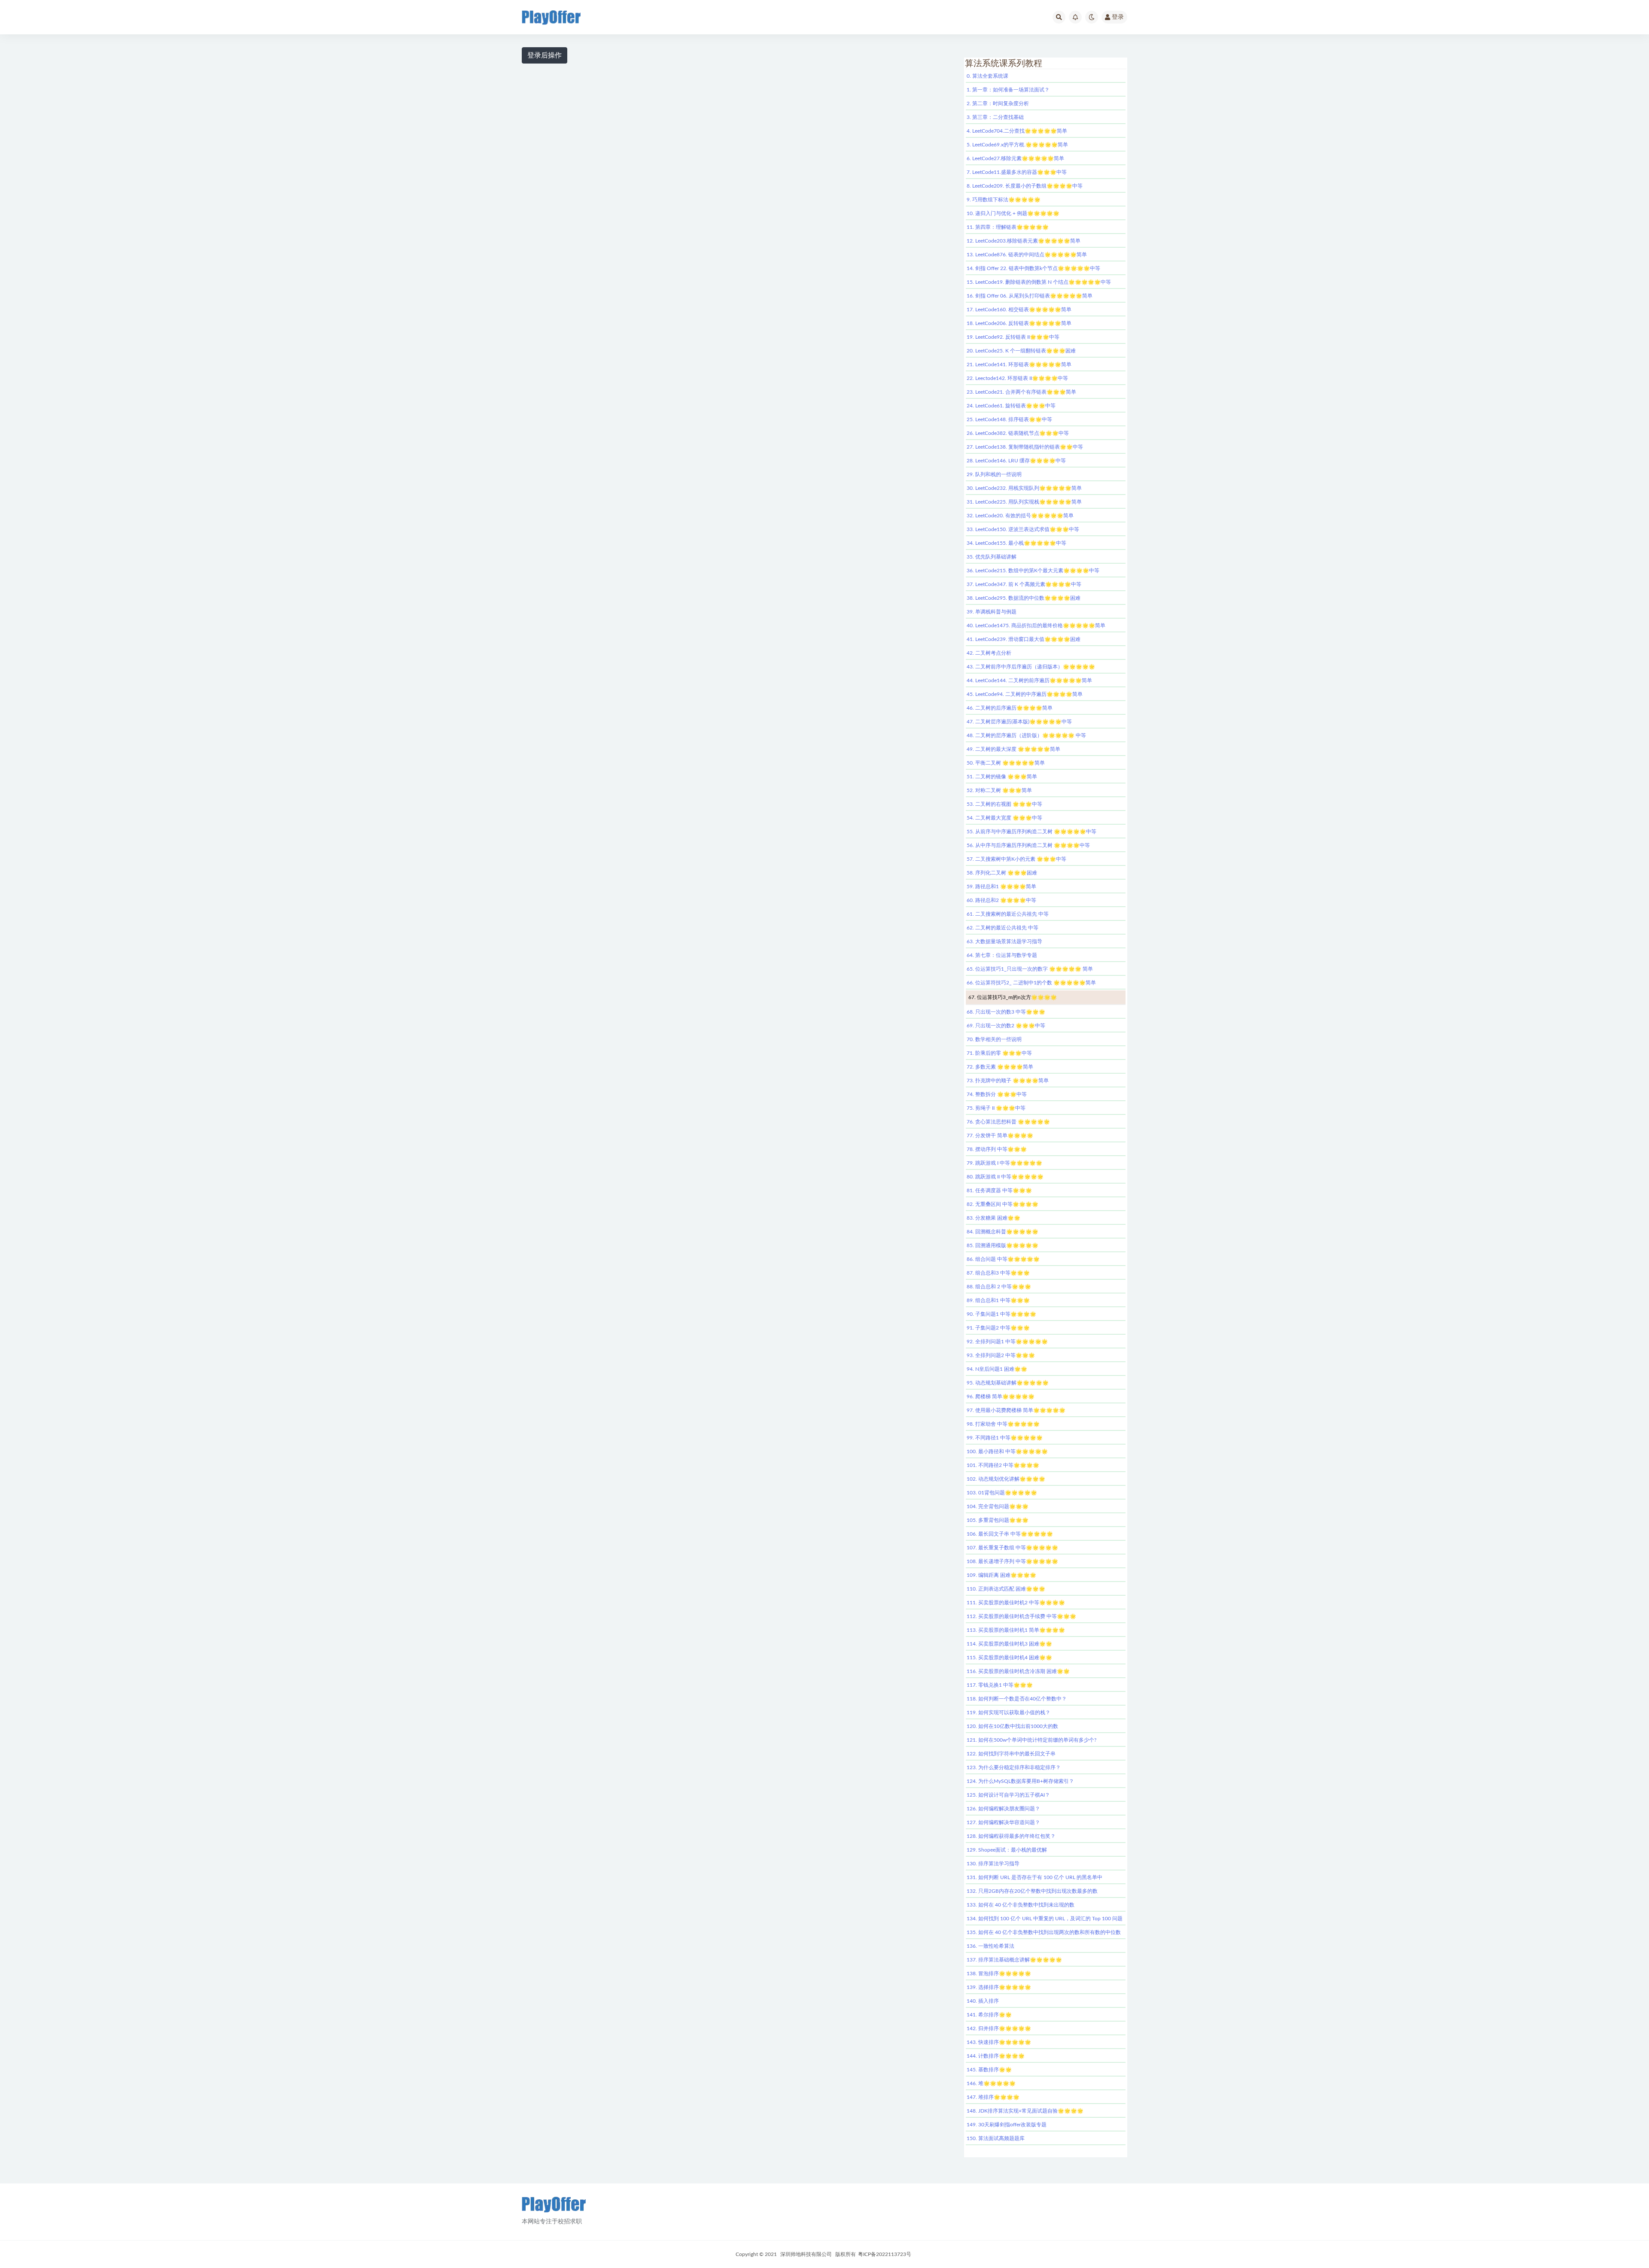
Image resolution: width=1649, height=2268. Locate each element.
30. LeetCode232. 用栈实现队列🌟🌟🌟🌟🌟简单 (1024, 488)
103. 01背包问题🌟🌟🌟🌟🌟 (1002, 1493)
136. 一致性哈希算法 (990, 1946)
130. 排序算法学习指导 (993, 1864)
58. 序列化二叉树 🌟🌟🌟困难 (1002, 873)
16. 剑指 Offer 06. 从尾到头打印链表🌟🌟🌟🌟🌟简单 (1030, 296)
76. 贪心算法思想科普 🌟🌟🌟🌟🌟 (1008, 1122)
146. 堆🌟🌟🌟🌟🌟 (991, 2083)
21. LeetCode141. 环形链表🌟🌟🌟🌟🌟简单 (1019, 364)
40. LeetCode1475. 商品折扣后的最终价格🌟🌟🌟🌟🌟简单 (1036, 625)
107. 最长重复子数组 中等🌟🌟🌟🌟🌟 (1012, 1548)
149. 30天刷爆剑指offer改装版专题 (1007, 2125)
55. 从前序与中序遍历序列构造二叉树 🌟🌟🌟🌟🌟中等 (1031, 832)
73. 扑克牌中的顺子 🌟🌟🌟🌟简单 (1008, 1081)
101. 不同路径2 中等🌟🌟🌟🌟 (1003, 1465)
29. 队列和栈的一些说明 (994, 474)
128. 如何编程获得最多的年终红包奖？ (1011, 1836)
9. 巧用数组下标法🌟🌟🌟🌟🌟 (1004, 200)
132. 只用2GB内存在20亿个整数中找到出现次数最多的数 (1032, 1891)
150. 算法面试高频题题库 (996, 2138)
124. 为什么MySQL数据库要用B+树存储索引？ (1020, 1781)
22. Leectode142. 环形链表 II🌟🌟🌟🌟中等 (1017, 378)
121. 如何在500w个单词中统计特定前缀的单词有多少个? (1031, 1740)
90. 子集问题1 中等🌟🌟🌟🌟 (1001, 1314)
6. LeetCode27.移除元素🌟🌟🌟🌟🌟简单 (1015, 158)
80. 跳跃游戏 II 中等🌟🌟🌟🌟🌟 (1005, 1177)
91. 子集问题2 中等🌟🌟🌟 (998, 1328)
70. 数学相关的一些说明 (994, 1039)
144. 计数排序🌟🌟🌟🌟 (996, 2056)
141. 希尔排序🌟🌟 (989, 2015)
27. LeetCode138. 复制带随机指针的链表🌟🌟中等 (1025, 447)
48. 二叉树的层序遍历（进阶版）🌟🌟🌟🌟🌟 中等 (1026, 735)
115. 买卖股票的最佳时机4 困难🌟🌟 (1009, 1658)
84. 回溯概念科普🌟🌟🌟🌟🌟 (1002, 1232)
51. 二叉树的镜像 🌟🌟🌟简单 (1002, 777)
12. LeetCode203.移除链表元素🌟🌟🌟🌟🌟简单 (1024, 241)
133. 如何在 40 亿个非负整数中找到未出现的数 (1021, 1905)
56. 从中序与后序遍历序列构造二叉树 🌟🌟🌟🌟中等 (1028, 845)
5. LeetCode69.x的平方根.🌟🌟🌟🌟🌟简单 (1017, 145)
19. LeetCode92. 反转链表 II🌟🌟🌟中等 (1013, 337)
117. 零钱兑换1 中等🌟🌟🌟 (1000, 1685)
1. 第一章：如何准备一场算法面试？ (1008, 90)
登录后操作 (545, 55)
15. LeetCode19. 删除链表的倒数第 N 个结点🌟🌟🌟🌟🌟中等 (1039, 282)
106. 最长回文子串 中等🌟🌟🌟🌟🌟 (1010, 1534)
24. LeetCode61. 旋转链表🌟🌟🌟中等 (1011, 406)
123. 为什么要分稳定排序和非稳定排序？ (1014, 1767)
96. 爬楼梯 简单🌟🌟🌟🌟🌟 (1001, 1397)
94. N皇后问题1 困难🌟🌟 (997, 1369)
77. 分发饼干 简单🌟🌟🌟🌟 (1000, 1136)
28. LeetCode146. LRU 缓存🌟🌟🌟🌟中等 (1016, 461)
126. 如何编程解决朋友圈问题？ (1003, 1809)
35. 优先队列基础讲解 (992, 557)
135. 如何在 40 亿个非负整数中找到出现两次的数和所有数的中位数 (1044, 1932)
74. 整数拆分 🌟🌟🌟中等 (997, 1094)
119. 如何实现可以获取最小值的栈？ (1009, 1712)
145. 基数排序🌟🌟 (989, 2070)
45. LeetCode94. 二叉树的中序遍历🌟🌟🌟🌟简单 (1025, 694)
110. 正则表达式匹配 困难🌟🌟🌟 (1006, 1589)
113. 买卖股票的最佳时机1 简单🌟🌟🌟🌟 (1016, 1630)
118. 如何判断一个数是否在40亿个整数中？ (1017, 1699)
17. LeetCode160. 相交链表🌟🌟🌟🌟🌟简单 (1019, 310)
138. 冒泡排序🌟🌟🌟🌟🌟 (999, 1973)
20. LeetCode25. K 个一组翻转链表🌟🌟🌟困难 (1021, 351)
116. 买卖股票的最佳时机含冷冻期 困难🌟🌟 (1018, 1671)
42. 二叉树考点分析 (989, 653)
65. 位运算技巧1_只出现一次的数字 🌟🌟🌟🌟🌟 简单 (1030, 969)
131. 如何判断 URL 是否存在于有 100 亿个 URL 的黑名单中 (1034, 1877)
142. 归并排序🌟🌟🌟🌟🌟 (999, 2028)
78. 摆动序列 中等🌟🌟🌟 (997, 1149)
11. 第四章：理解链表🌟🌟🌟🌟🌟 (1008, 227)
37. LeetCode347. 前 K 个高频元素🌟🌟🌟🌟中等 (1024, 584)
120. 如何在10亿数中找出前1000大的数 (1012, 1726)
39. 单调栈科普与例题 (992, 612)
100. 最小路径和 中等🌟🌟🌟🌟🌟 (1007, 1451)
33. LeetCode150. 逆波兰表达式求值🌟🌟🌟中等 (1023, 529)
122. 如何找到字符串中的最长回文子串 (1011, 1754)
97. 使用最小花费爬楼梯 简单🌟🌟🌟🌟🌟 (1016, 1410)
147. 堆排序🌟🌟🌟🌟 (993, 2097)
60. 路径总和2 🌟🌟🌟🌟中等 (1001, 900)
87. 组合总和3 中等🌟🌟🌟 (998, 1273)
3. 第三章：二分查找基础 (995, 117)
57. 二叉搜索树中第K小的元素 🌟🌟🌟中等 (1016, 859)
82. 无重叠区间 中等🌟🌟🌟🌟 (1002, 1204)
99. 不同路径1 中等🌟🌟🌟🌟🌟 (1005, 1438)
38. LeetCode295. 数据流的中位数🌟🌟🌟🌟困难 (1024, 598)
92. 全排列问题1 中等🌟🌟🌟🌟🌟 (1007, 1342)
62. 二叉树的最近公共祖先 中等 (1002, 928)
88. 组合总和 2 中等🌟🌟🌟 (999, 1287)
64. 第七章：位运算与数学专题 (1002, 955)
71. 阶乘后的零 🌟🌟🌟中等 (999, 1053)
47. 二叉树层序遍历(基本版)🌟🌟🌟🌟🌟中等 (1019, 722)
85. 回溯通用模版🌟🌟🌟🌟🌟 (1002, 1245)
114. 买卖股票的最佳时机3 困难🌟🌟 (1009, 1644)
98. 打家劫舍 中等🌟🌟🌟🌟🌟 (1003, 1424)
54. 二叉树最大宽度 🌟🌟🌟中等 (1004, 818)
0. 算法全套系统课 (987, 76)
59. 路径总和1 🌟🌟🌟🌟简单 (1001, 887)
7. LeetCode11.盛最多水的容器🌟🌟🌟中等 (1017, 172)
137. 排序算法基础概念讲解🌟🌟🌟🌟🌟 (1014, 1960)
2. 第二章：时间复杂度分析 (998, 103)
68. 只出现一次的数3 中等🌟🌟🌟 (1006, 1012)
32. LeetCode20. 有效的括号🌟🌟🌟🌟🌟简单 (1020, 516)
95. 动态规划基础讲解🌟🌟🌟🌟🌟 (1008, 1383)
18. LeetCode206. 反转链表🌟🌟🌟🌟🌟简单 (1019, 323)
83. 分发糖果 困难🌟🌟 (993, 1218)
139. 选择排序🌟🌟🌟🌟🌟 (999, 1987)
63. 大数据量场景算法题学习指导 (1004, 941)
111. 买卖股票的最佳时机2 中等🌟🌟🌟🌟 (1016, 1603)
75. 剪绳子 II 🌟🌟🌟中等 (996, 1108)
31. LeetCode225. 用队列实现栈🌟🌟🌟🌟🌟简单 (1024, 502)
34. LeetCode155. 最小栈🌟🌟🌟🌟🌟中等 (1016, 543)
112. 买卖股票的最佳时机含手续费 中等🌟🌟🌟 (1021, 1616)
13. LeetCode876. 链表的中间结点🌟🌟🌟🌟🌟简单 (1027, 255)
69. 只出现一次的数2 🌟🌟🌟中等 (1006, 1026)
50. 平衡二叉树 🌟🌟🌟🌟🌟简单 (1006, 763)
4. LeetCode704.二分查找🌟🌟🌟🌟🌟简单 (1017, 131)
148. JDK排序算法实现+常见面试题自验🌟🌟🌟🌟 (1025, 2111)
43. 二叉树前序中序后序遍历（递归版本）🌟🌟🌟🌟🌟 (1031, 667)
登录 (1118, 17)
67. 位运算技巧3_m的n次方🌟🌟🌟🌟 (1013, 997)
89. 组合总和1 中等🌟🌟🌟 (998, 1300)
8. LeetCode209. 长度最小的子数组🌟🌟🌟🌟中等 (1025, 186)
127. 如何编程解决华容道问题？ (1003, 1822)
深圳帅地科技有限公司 (806, 2254)
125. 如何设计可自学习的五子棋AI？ (1008, 1795)
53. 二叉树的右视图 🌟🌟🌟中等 (1004, 804)
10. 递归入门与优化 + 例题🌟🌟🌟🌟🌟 (1013, 213)
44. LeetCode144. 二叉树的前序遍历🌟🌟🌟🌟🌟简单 (1029, 680)
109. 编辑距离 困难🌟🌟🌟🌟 (1001, 1575)
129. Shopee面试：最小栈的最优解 (1007, 1850)
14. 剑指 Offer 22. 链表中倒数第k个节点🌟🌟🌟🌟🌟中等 (1033, 268)
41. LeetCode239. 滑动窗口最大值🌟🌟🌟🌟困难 (1024, 639)
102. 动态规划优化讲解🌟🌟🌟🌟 (1006, 1479)
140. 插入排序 (983, 2001)
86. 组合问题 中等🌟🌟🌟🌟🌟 (1003, 1259)
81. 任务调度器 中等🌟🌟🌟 (999, 1190)
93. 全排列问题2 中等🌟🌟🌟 (1001, 1355)
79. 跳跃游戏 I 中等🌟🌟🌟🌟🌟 (1004, 1163)
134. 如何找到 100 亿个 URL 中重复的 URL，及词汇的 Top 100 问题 (1045, 1919)
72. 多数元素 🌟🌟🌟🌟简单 (1000, 1067)
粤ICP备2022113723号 (885, 2254)
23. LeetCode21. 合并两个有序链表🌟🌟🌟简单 (1021, 392)
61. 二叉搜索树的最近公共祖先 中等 (1008, 914)
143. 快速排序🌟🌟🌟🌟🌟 (999, 2042)
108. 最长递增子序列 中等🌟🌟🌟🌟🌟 (1012, 1561)
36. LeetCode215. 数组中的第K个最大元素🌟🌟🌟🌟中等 (1033, 571)
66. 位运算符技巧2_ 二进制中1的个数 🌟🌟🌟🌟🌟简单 (1031, 983)
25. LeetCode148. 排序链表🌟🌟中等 (1009, 419)
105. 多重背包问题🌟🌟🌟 (998, 1520)
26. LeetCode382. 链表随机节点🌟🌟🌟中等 (1018, 433)
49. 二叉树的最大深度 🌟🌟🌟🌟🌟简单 (1013, 749)
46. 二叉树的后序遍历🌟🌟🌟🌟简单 (1010, 708)
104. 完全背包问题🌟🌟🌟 (998, 1506)
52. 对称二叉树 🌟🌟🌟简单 (999, 790)
